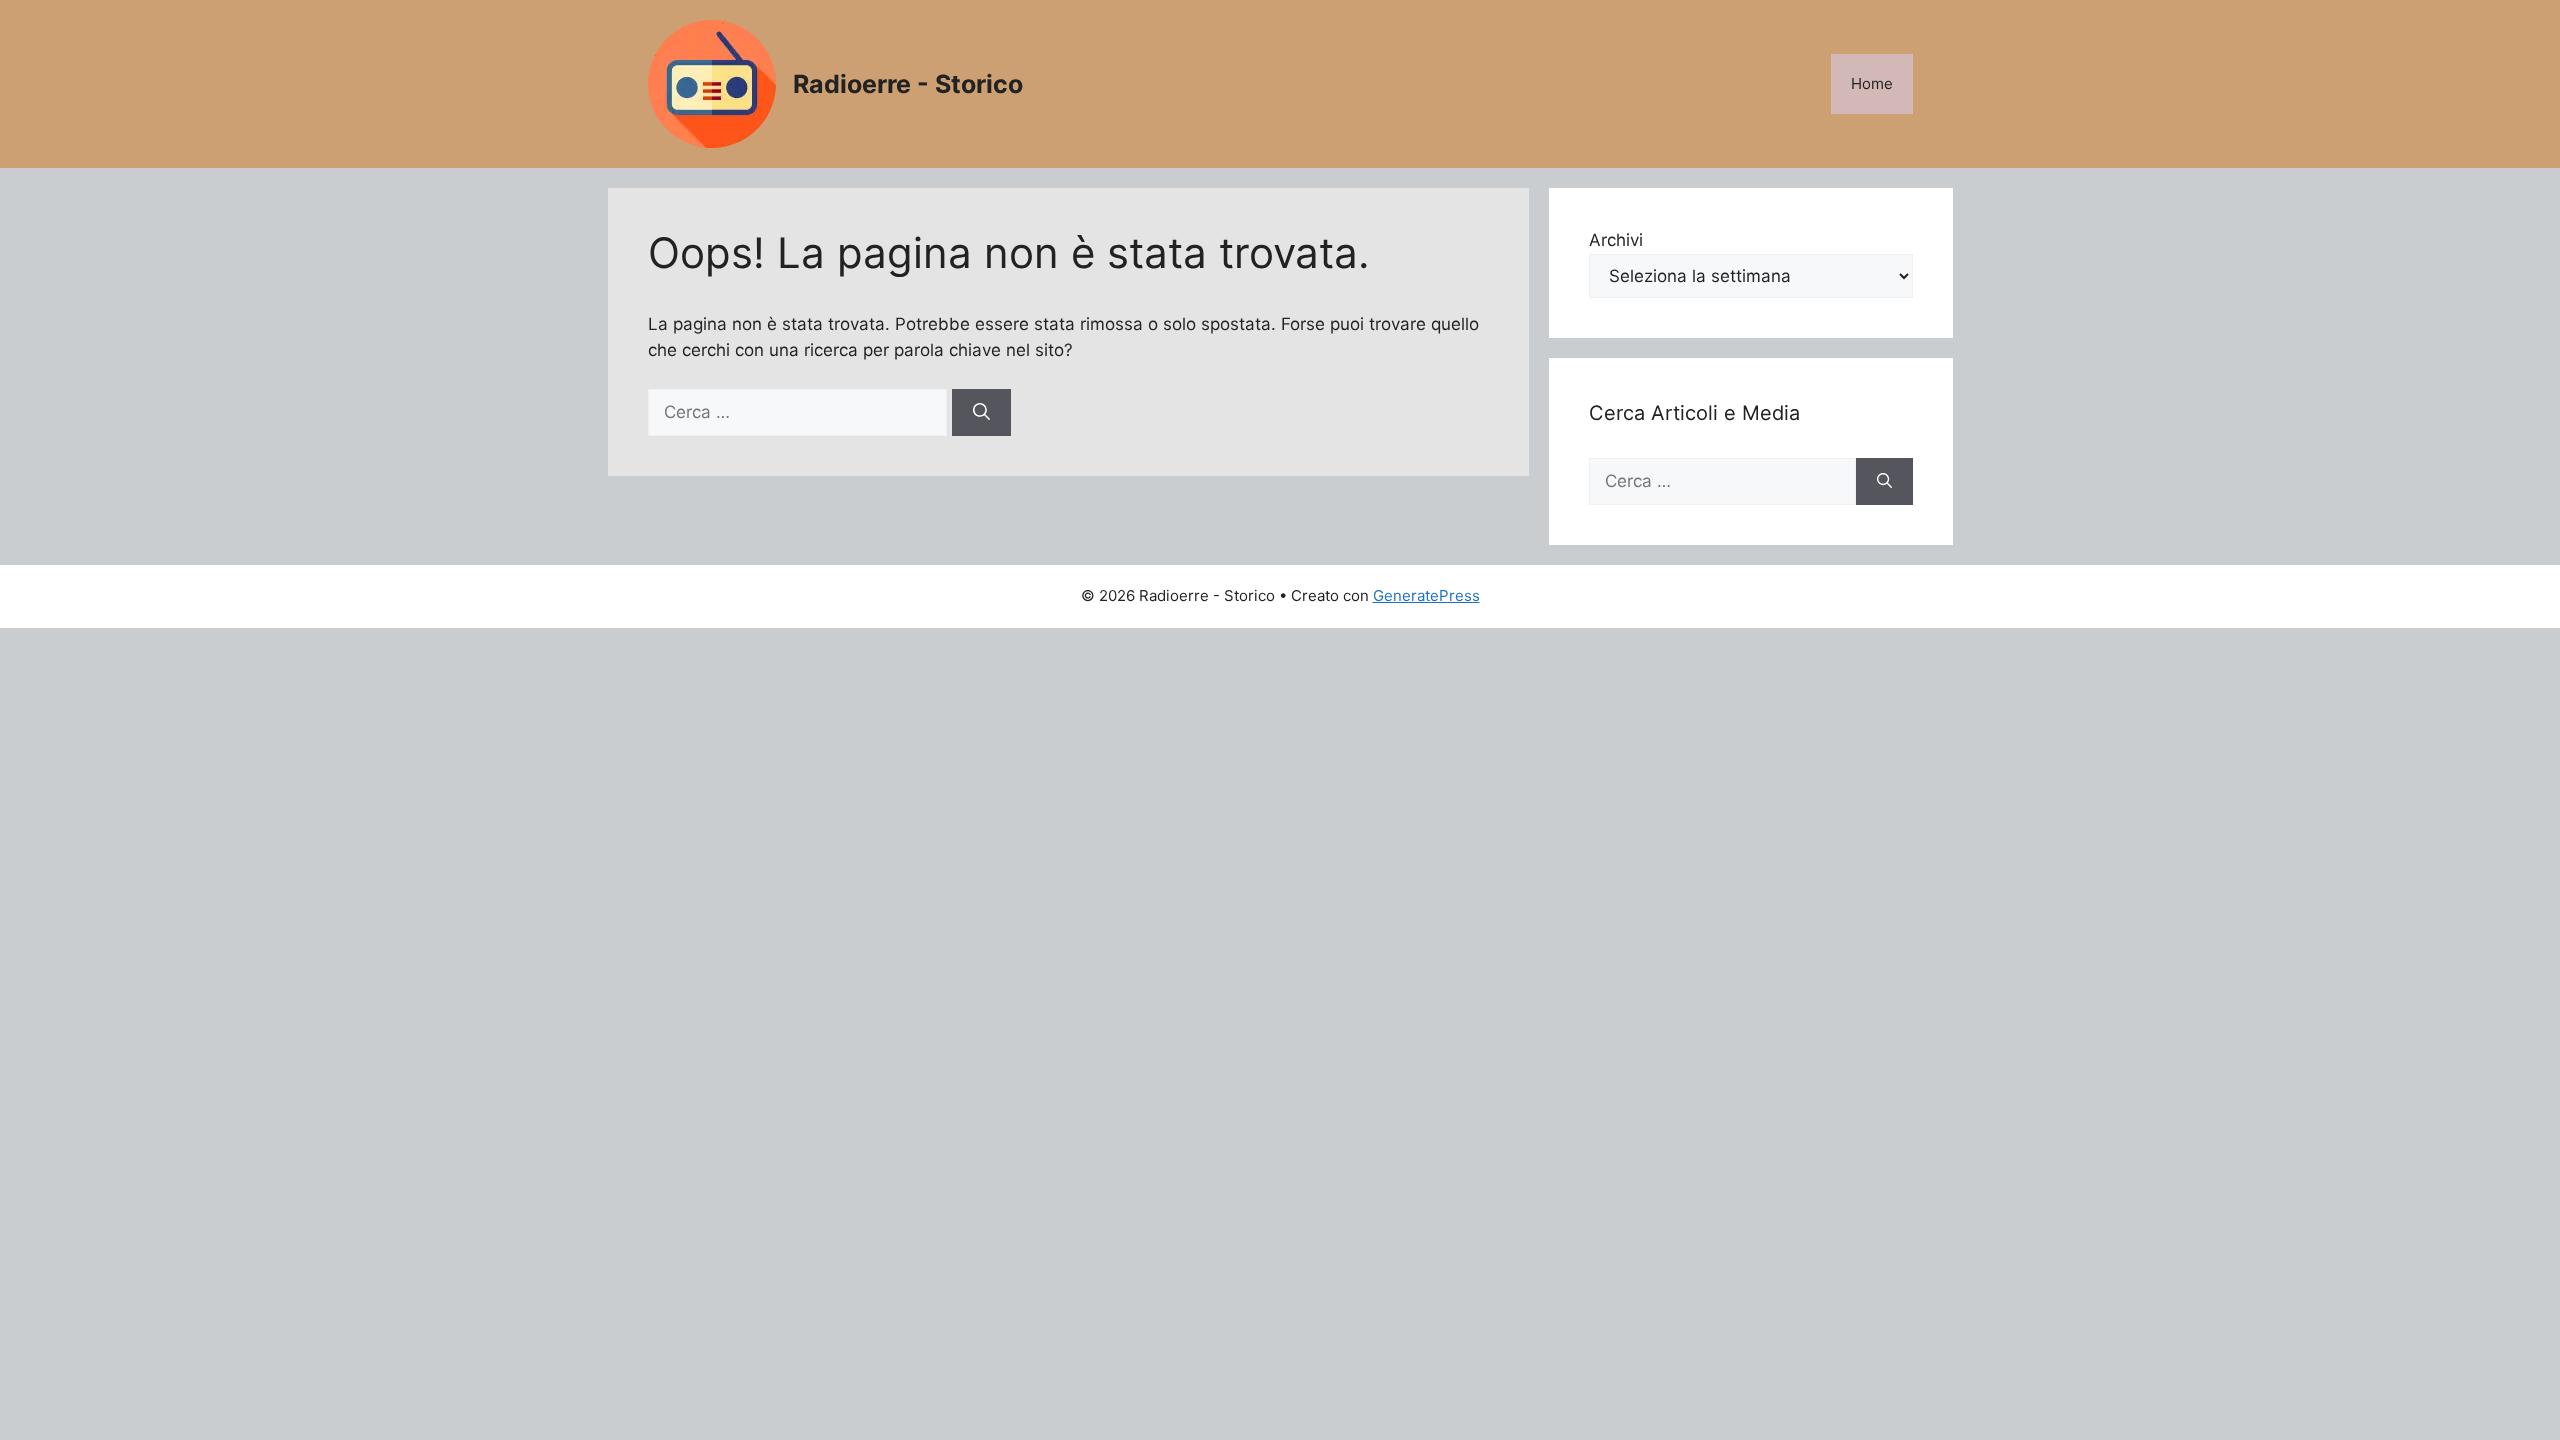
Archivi (1616, 240)
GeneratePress (1426, 595)
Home (1872, 83)
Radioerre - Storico (908, 84)
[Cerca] (981, 413)
